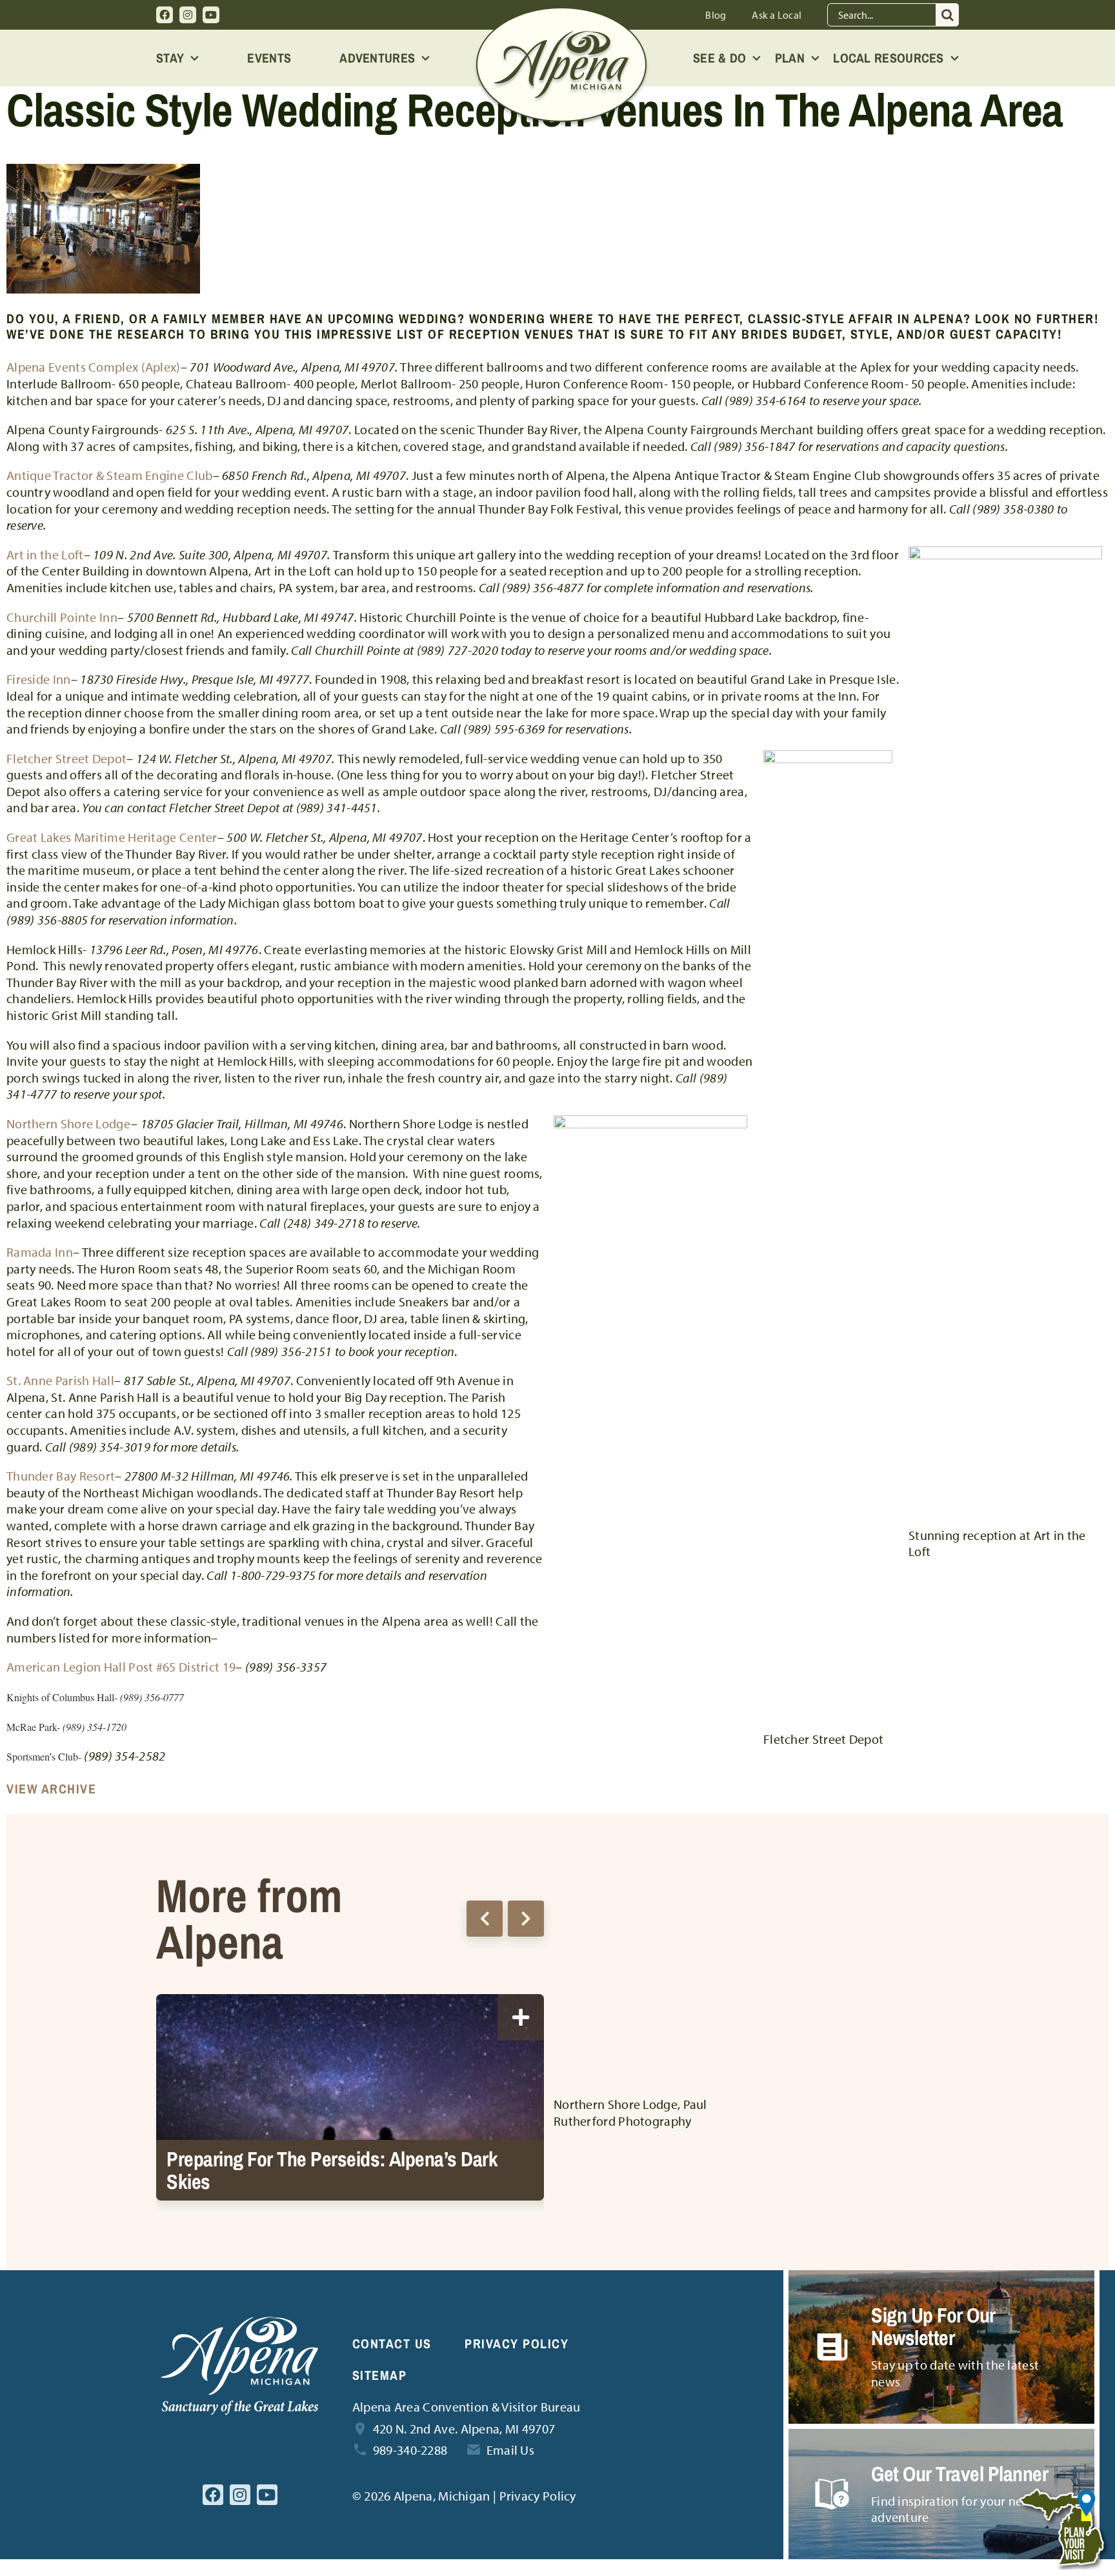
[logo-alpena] (561, 13)
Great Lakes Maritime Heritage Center (112, 837)
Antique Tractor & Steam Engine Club (110, 475)
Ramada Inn (40, 1252)
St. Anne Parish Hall (60, 1380)
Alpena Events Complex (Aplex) (94, 367)
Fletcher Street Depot (66, 758)
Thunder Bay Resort (61, 1476)
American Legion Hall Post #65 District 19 (121, 1667)
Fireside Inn (39, 679)
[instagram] (188, 15)
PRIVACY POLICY (517, 2343)
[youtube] (211, 15)
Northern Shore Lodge (69, 1123)
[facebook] (165, 15)
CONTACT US (392, 2343)
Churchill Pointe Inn (62, 617)
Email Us (510, 2450)
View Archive (51, 1789)
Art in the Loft (45, 554)
